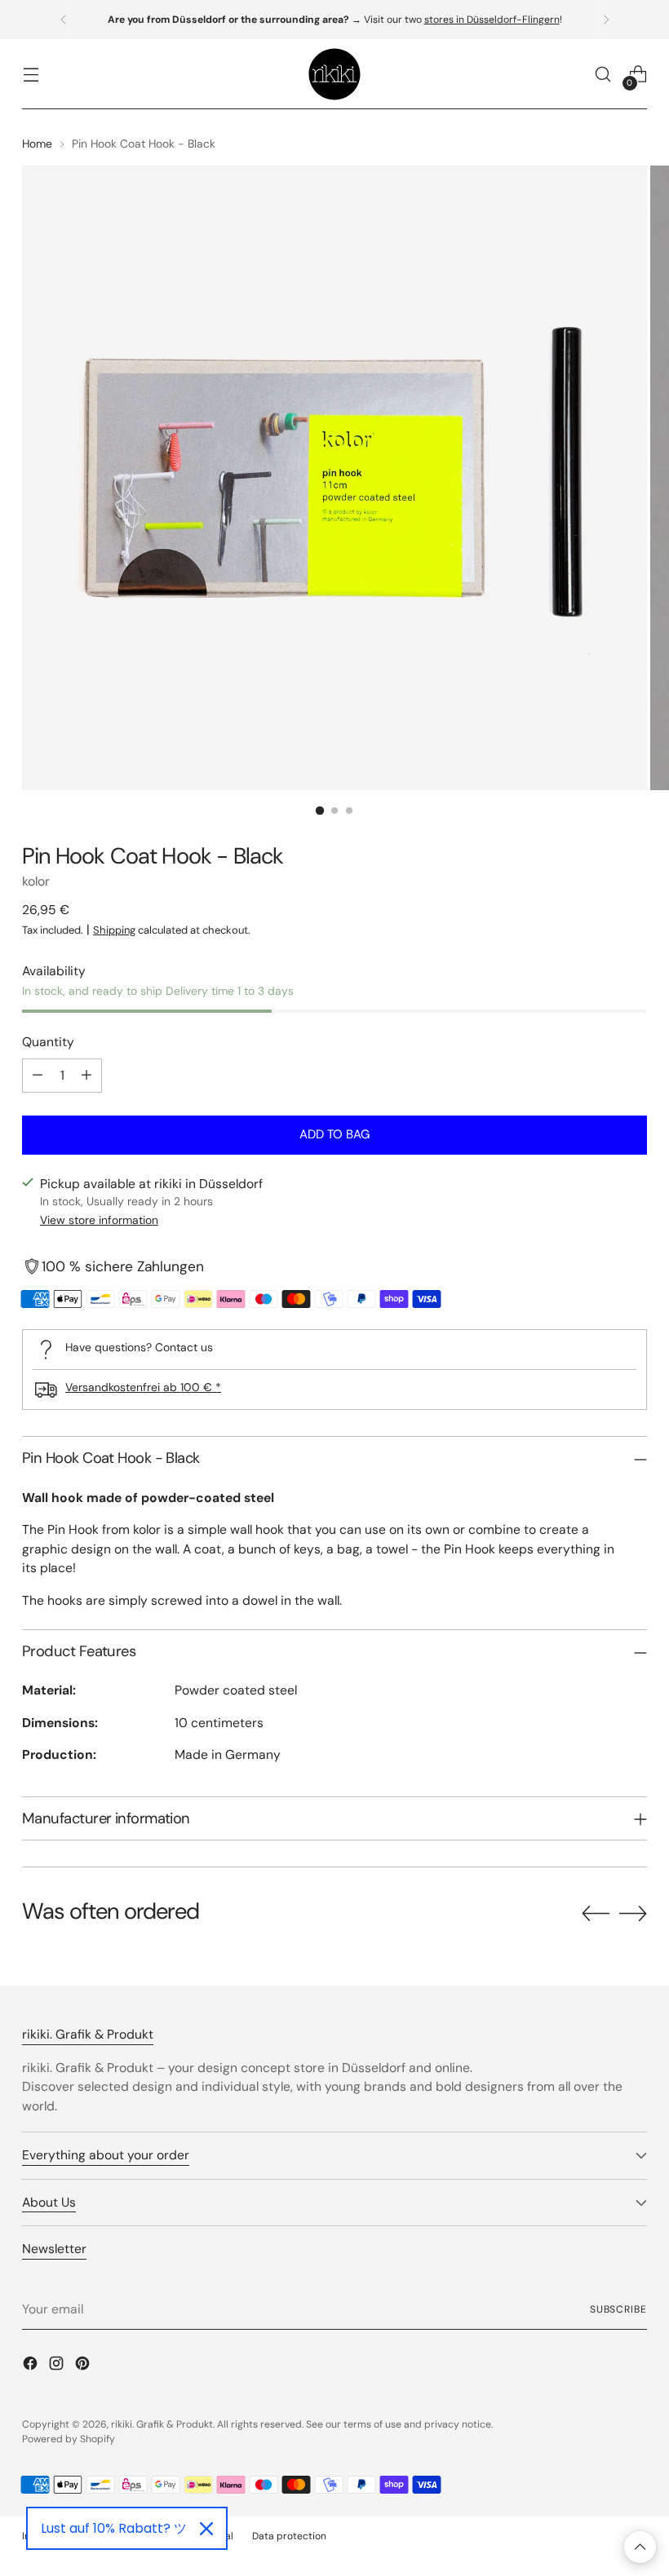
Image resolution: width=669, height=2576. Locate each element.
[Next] (606, 20)
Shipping (114, 930)
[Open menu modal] (31, 75)
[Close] (206, 2529)
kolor (36, 881)
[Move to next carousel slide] (633, 1913)
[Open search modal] (603, 75)
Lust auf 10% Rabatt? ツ (114, 2528)
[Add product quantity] (86, 1076)
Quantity (48, 1042)
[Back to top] (640, 2547)
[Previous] (64, 20)
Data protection (289, 2536)
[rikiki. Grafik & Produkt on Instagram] (58, 2366)
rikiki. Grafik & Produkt (162, 2424)
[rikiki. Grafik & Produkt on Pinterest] (84, 2366)
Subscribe (618, 2309)
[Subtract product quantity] (38, 1076)
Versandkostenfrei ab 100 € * (143, 1387)
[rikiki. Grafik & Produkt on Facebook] (32, 2366)
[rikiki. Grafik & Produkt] (334, 74)
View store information (99, 1220)
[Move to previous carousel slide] (596, 1914)
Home (37, 144)
